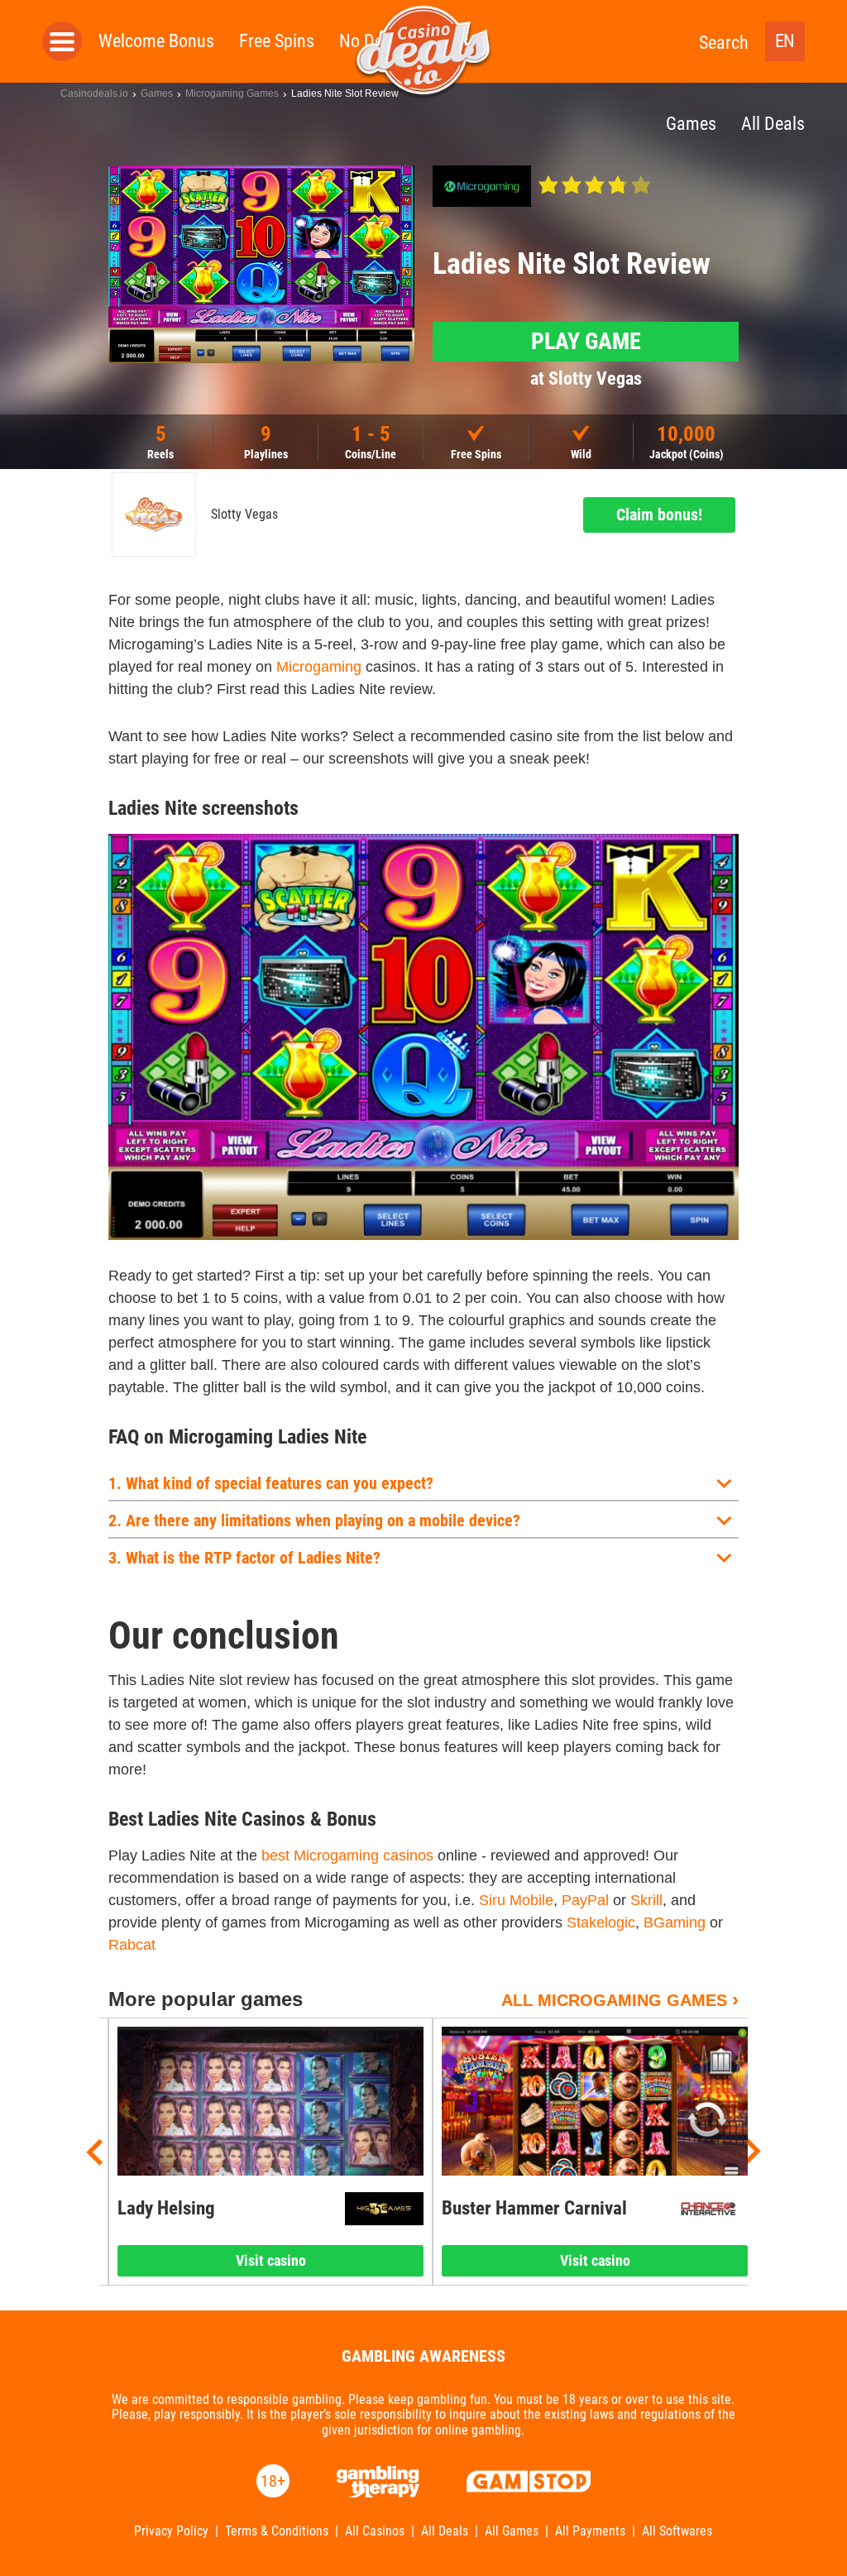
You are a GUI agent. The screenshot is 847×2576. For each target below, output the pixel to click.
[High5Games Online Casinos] (384, 2209)
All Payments (590, 2531)
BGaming (675, 1922)
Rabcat (132, 1945)
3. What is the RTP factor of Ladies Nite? (244, 1558)
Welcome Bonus (156, 41)
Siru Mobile (516, 1900)
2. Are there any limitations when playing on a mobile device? (314, 1520)
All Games (512, 2531)
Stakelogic (601, 1922)
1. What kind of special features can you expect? (271, 1483)
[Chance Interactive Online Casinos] (708, 2209)
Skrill (646, 1900)
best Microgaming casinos (347, 1855)
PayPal (585, 1900)
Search (724, 43)
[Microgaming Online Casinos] (482, 186)
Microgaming (319, 667)
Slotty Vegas (244, 515)
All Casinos (375, 2531)
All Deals (445, 2531)
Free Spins (277, 41)
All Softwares (677, 2531)
